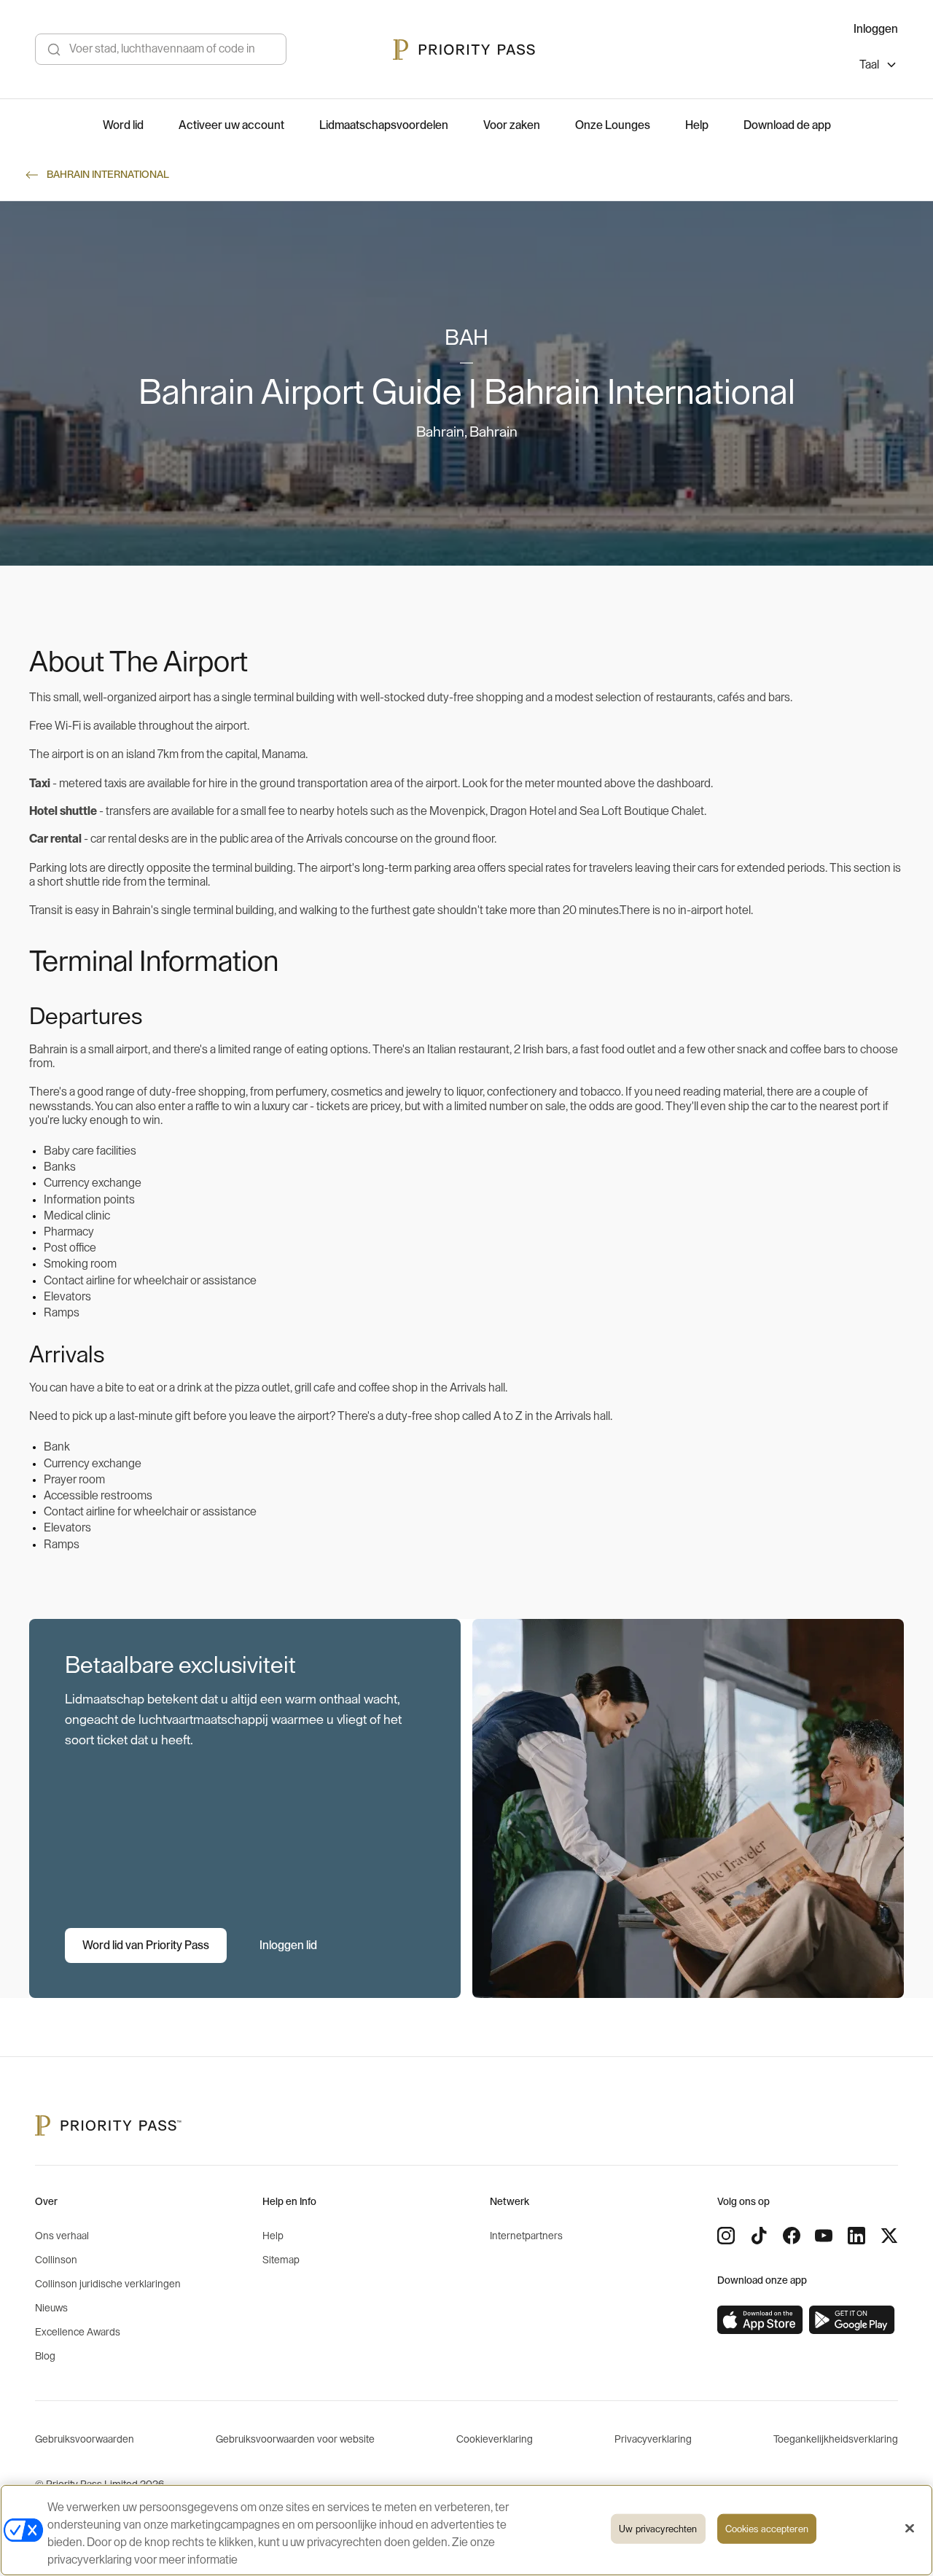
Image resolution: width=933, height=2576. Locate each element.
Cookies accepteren (767, 2529)
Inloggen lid (288, 1945)
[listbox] (879, 67)
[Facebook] (792, 2236)
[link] (760, 2320)
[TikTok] (759, 2236)
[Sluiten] (910, 2529)
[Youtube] (824, 2236)
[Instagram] (726, 2236)
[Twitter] (889, 2236)
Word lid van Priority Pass (146, 1945)
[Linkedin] (856, 2236)
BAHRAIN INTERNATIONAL (108, 175)
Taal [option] (869, 65)
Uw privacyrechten (658, 2529)
